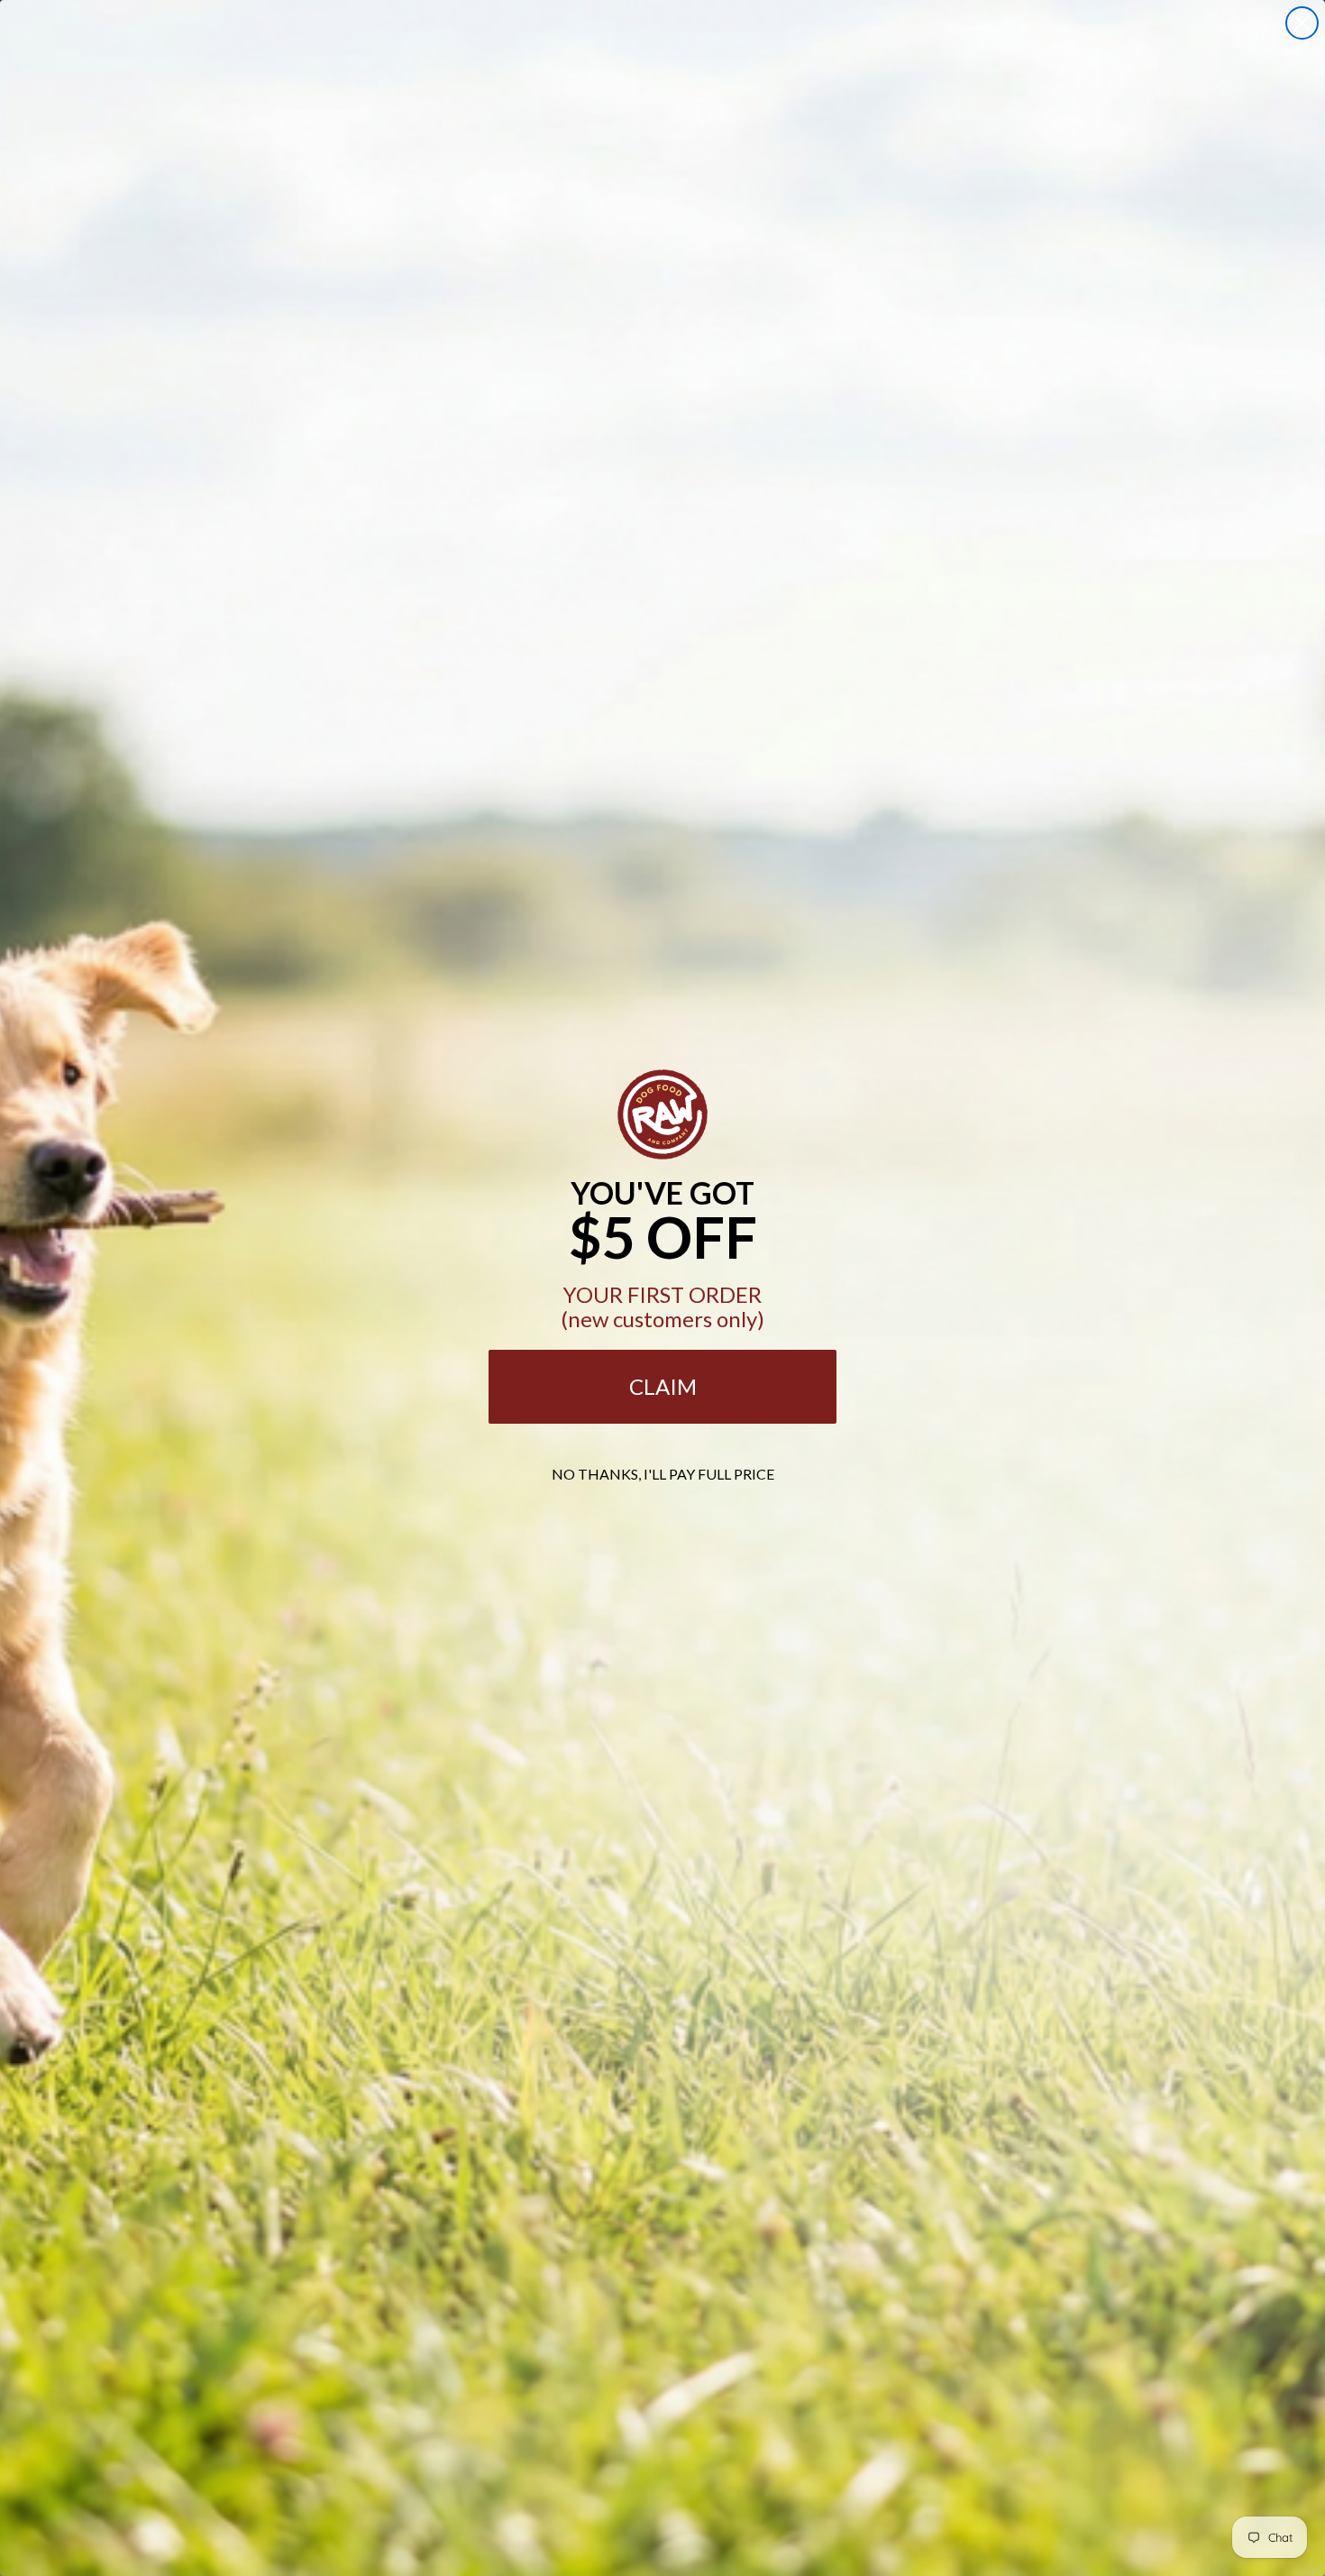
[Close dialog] (1302, 23)
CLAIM (663, 1386)
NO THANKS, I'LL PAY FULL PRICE (663, 1474)
